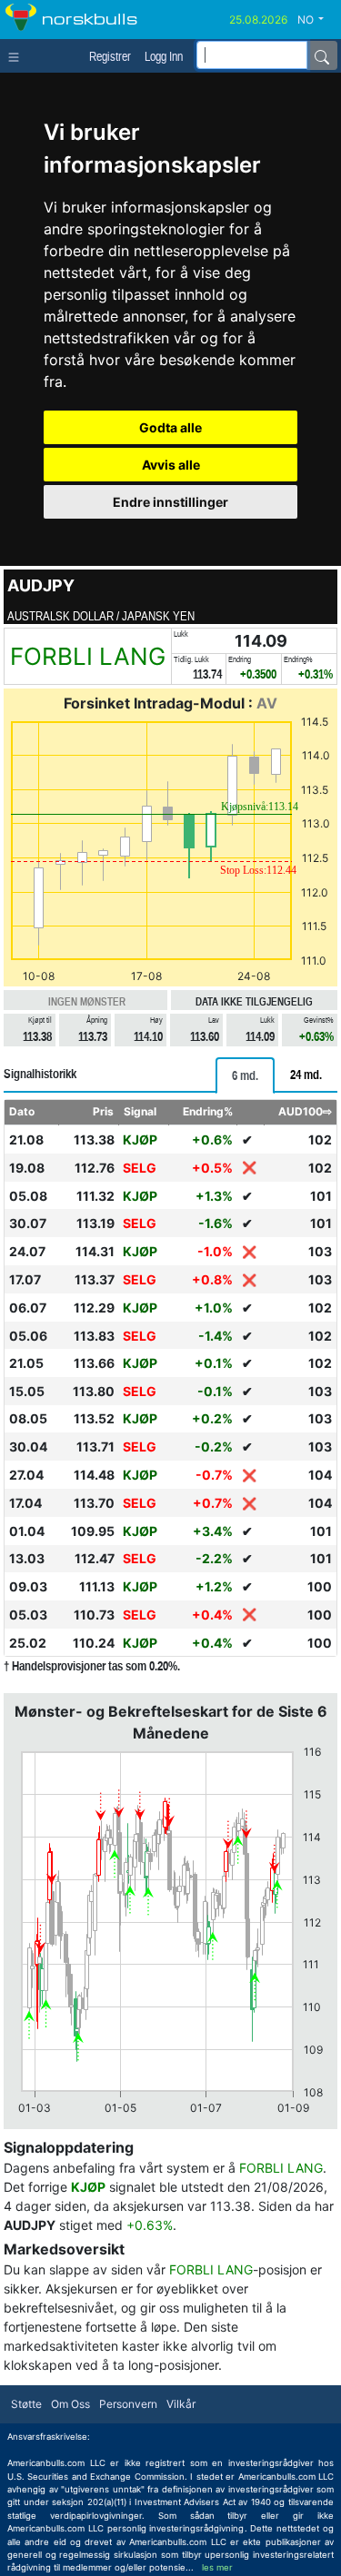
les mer (217, 2567)
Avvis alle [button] (171, 465)
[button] (317, 20)
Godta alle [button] (170, 427)
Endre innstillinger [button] (170, 502)
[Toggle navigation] (18, 55)
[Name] (322, 55)
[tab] (245, 1075)
